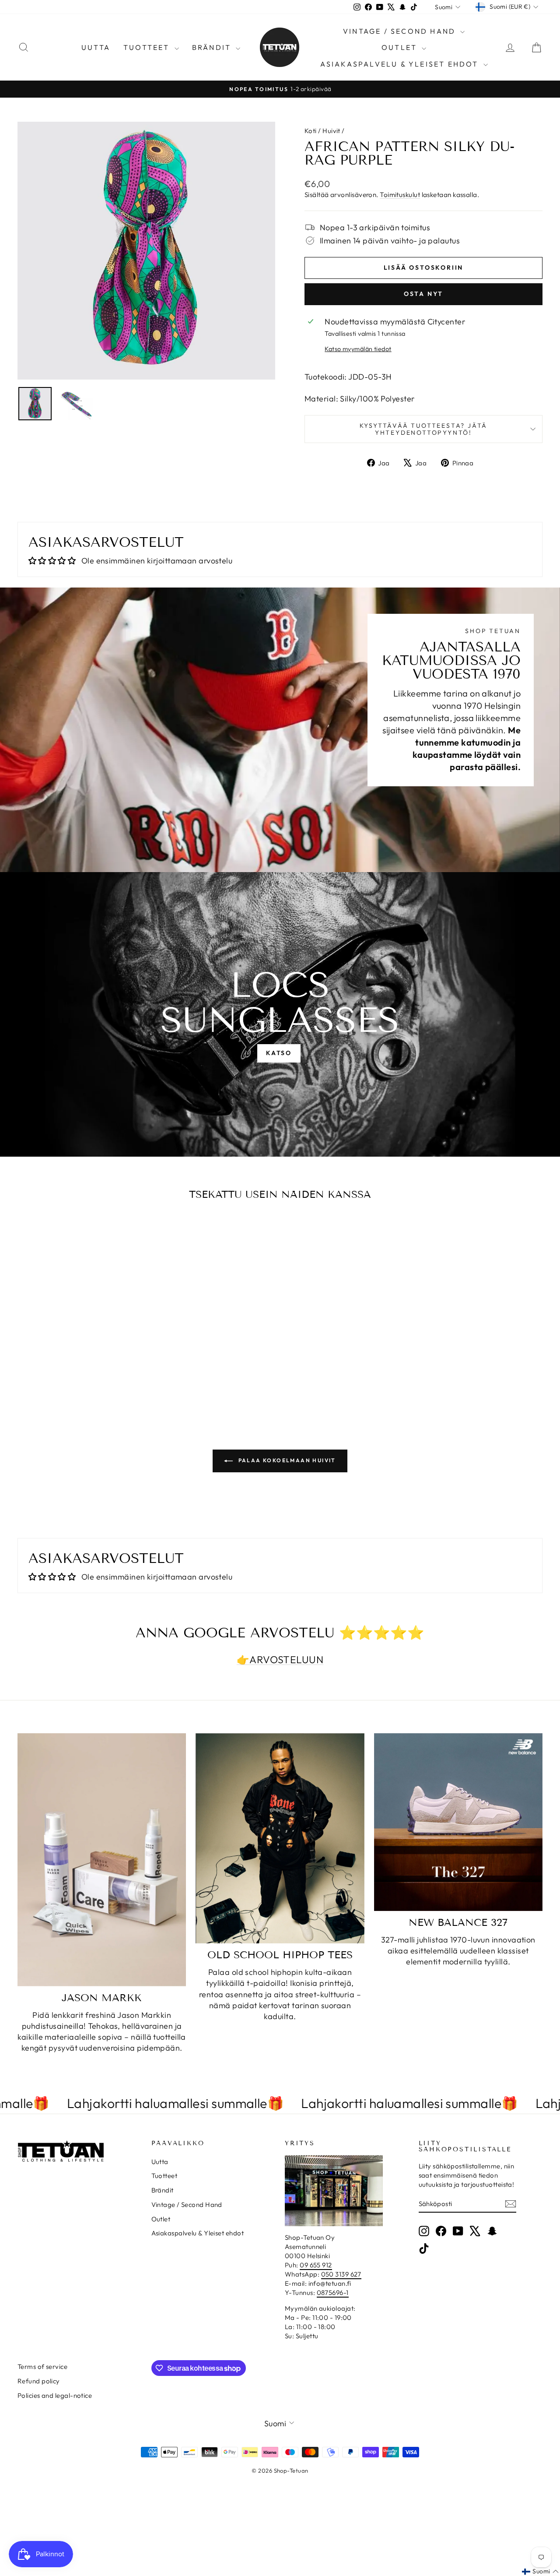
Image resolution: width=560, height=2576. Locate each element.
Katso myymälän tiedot (358, 349)
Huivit (331, 131)
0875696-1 (333, 2293)
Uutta (96, 47)
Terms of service (42, 2367)
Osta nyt (423, 294)
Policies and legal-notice (55, 2395)
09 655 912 (316, 2265)
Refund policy (39, 2381)
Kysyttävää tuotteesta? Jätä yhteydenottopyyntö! (424, 429)
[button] (540, 2572)
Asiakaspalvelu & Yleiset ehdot (401, 64)
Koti (311, 131)
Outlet (401, 47)
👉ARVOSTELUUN (280, 1659)
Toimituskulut (400, 195)
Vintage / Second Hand (401, 31)
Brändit (213, 47)
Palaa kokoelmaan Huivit (286, 1460)
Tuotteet (148, 47)
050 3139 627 (341, 2274)
